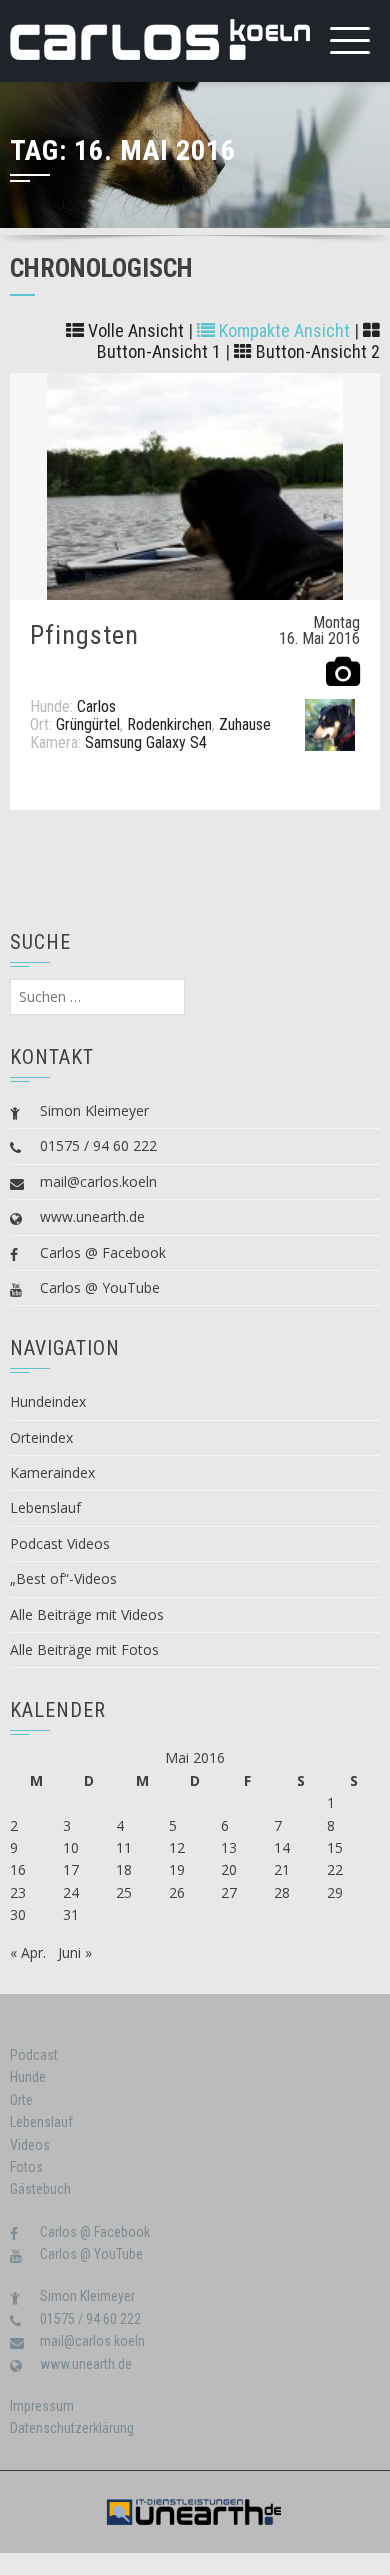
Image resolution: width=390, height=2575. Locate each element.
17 (71, 1869)
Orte (21, 2100)
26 (177, 1892)
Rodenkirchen (169, 724)
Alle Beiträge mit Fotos (84, 1649)
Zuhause (245, 724)
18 (124, 1869)
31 (71, 1914)
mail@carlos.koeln (98, 1181)
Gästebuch (40, 2189)
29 (335, 1892)
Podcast (34, 2055)
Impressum (42, 2406)
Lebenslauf (45, 1507)
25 (124, 1892)
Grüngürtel (88, 724)
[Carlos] (330, 723)
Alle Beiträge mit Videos (87, 1614)
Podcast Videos (60, 1543)
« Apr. (28, 1952)
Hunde (28, 2077)
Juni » (75, 1952)
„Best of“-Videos (63, 1578)
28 (282, 1892)
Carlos (96, 706)
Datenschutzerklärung (72, 2428)
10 (71, 1847)
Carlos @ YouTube (100, 1287)
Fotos (26, 2167)
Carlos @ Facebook (103, 1252)
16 (18, 1869)
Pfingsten (84, 635)
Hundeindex (48, 1401)
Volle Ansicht (134, 330)
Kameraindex (52, 1472)
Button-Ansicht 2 (316, 351)
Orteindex (41, 1437)
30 (18, 1914)
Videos (30, 2145)
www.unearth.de (92, 1216)
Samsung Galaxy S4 (146, 742)
